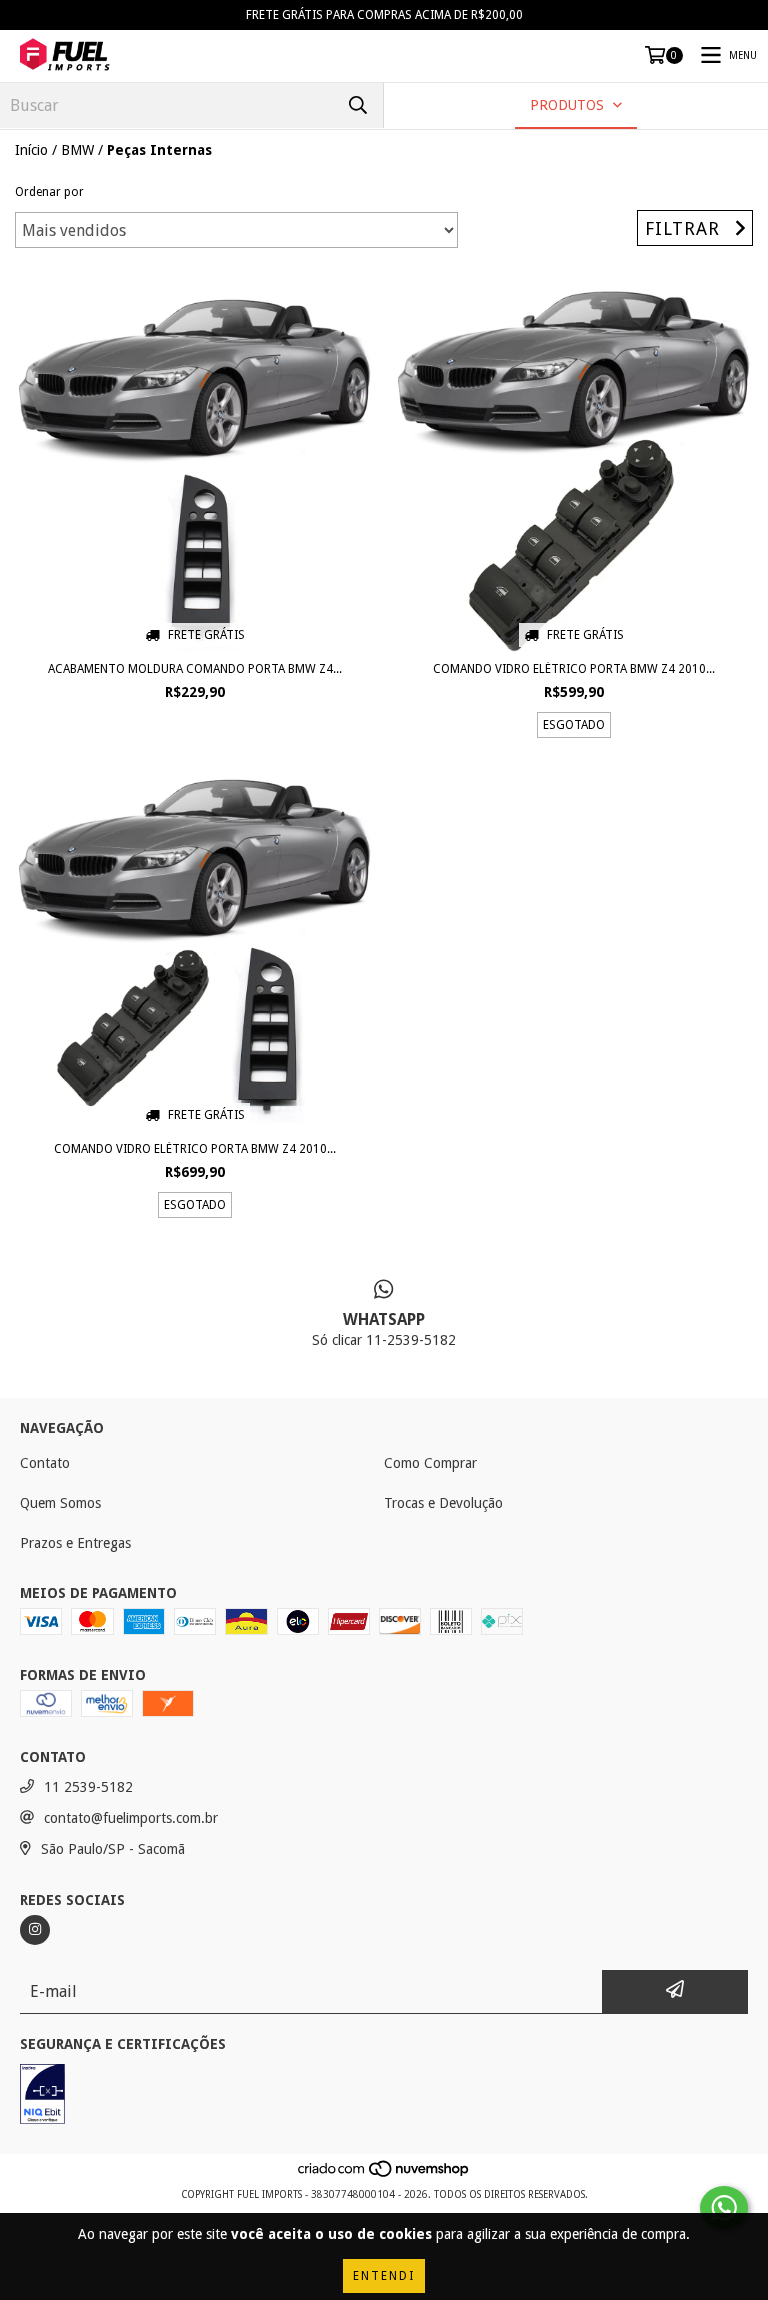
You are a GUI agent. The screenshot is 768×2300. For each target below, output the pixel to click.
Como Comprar (430, 1463)
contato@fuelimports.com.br (131, 1818)
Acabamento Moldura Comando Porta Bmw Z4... (195, 669)
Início (31, 150)
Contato (45, 1463)
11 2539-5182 (88, 1787)
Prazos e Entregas (75, 1543)
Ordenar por (49, 192)
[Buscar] (358, 105)
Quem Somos (60, 1503)
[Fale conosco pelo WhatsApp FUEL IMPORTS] (724, 2208)
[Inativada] (42, 2096)
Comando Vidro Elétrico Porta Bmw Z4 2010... (574, 669)
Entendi (384, 2276)
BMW (77, 150)
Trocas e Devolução (443, 1503)
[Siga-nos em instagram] (35, 1930)
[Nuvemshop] (384, 2174)
